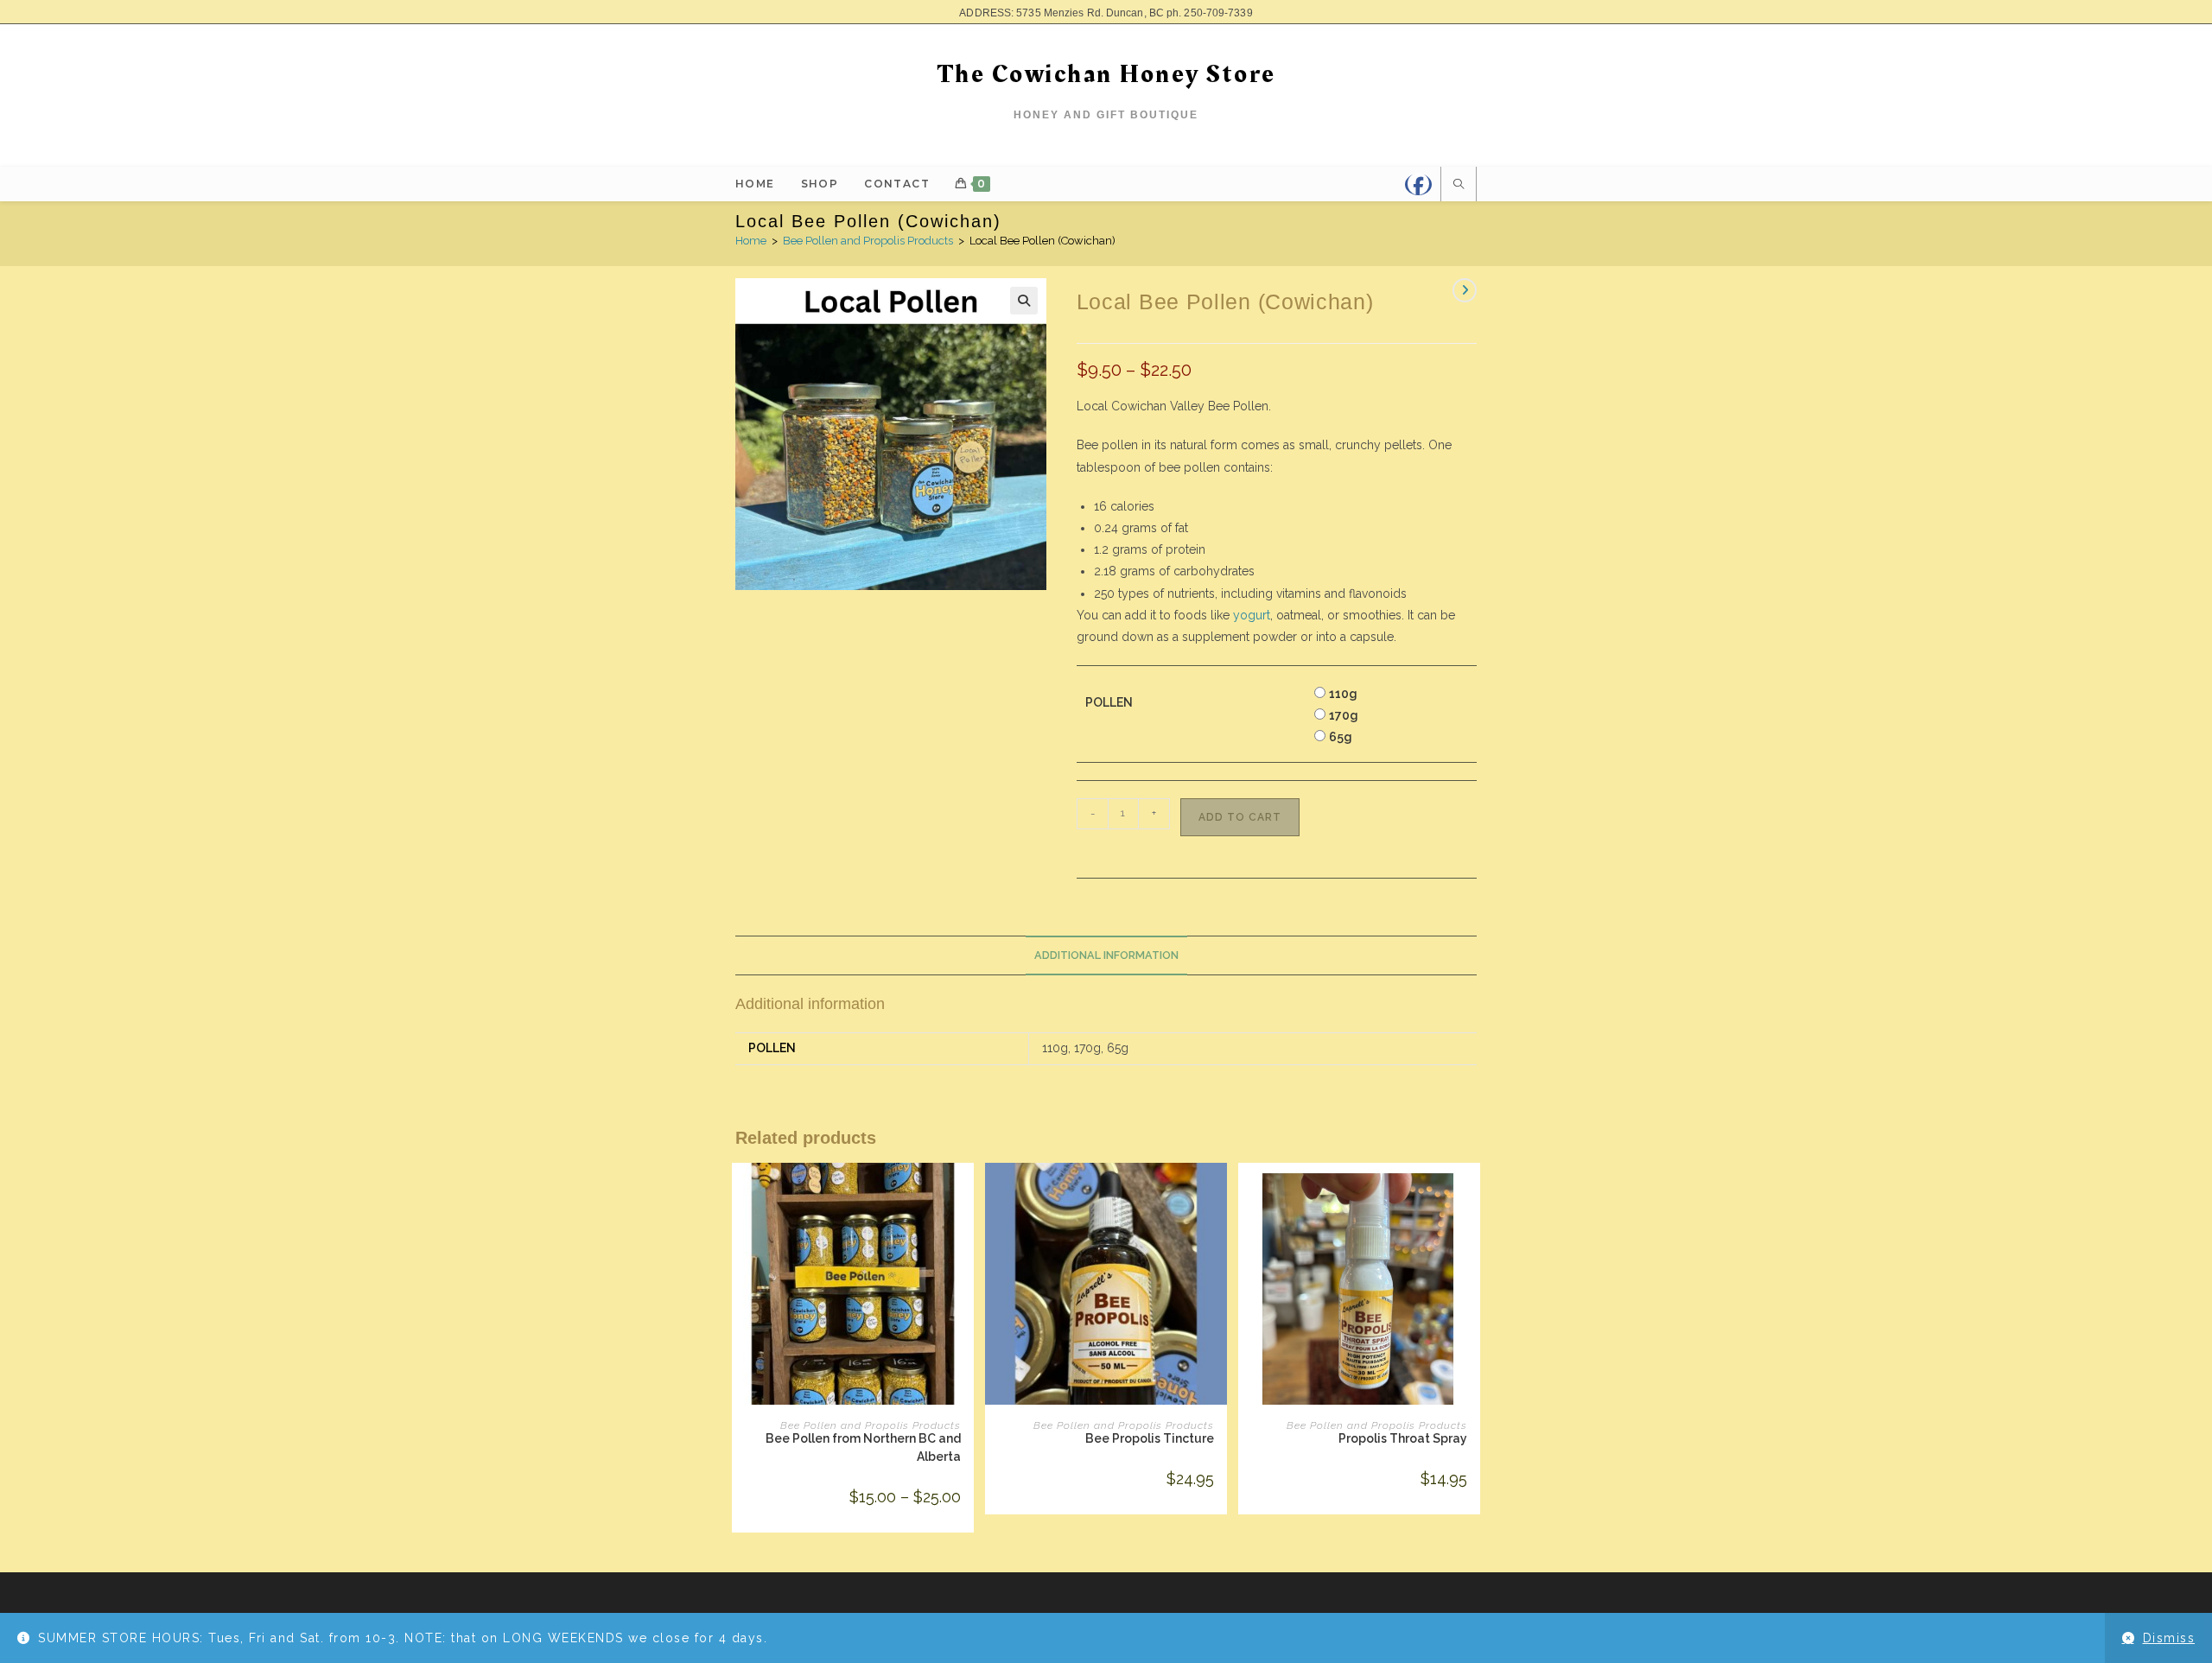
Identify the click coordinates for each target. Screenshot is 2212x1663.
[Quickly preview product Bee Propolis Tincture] (1218, 1193)
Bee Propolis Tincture (1150, 1438)
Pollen (1109, 702)
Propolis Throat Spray (1403, 1438)
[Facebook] (1418, 184)
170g (1344, 715)
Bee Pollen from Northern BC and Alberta (863, 1447)
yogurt (1252, 615)
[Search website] (1459, 186)
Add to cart (1240, 817)
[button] (1024, 301)
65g (1341, 737)
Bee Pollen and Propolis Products (868, 241)
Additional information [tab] (1106, 955)
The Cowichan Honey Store (1106, 74)
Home (751, 241)
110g (1343, 694)
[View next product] (1465, 290)
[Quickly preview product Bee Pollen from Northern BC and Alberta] (965, 1193)
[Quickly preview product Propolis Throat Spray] (1471, 1193)
